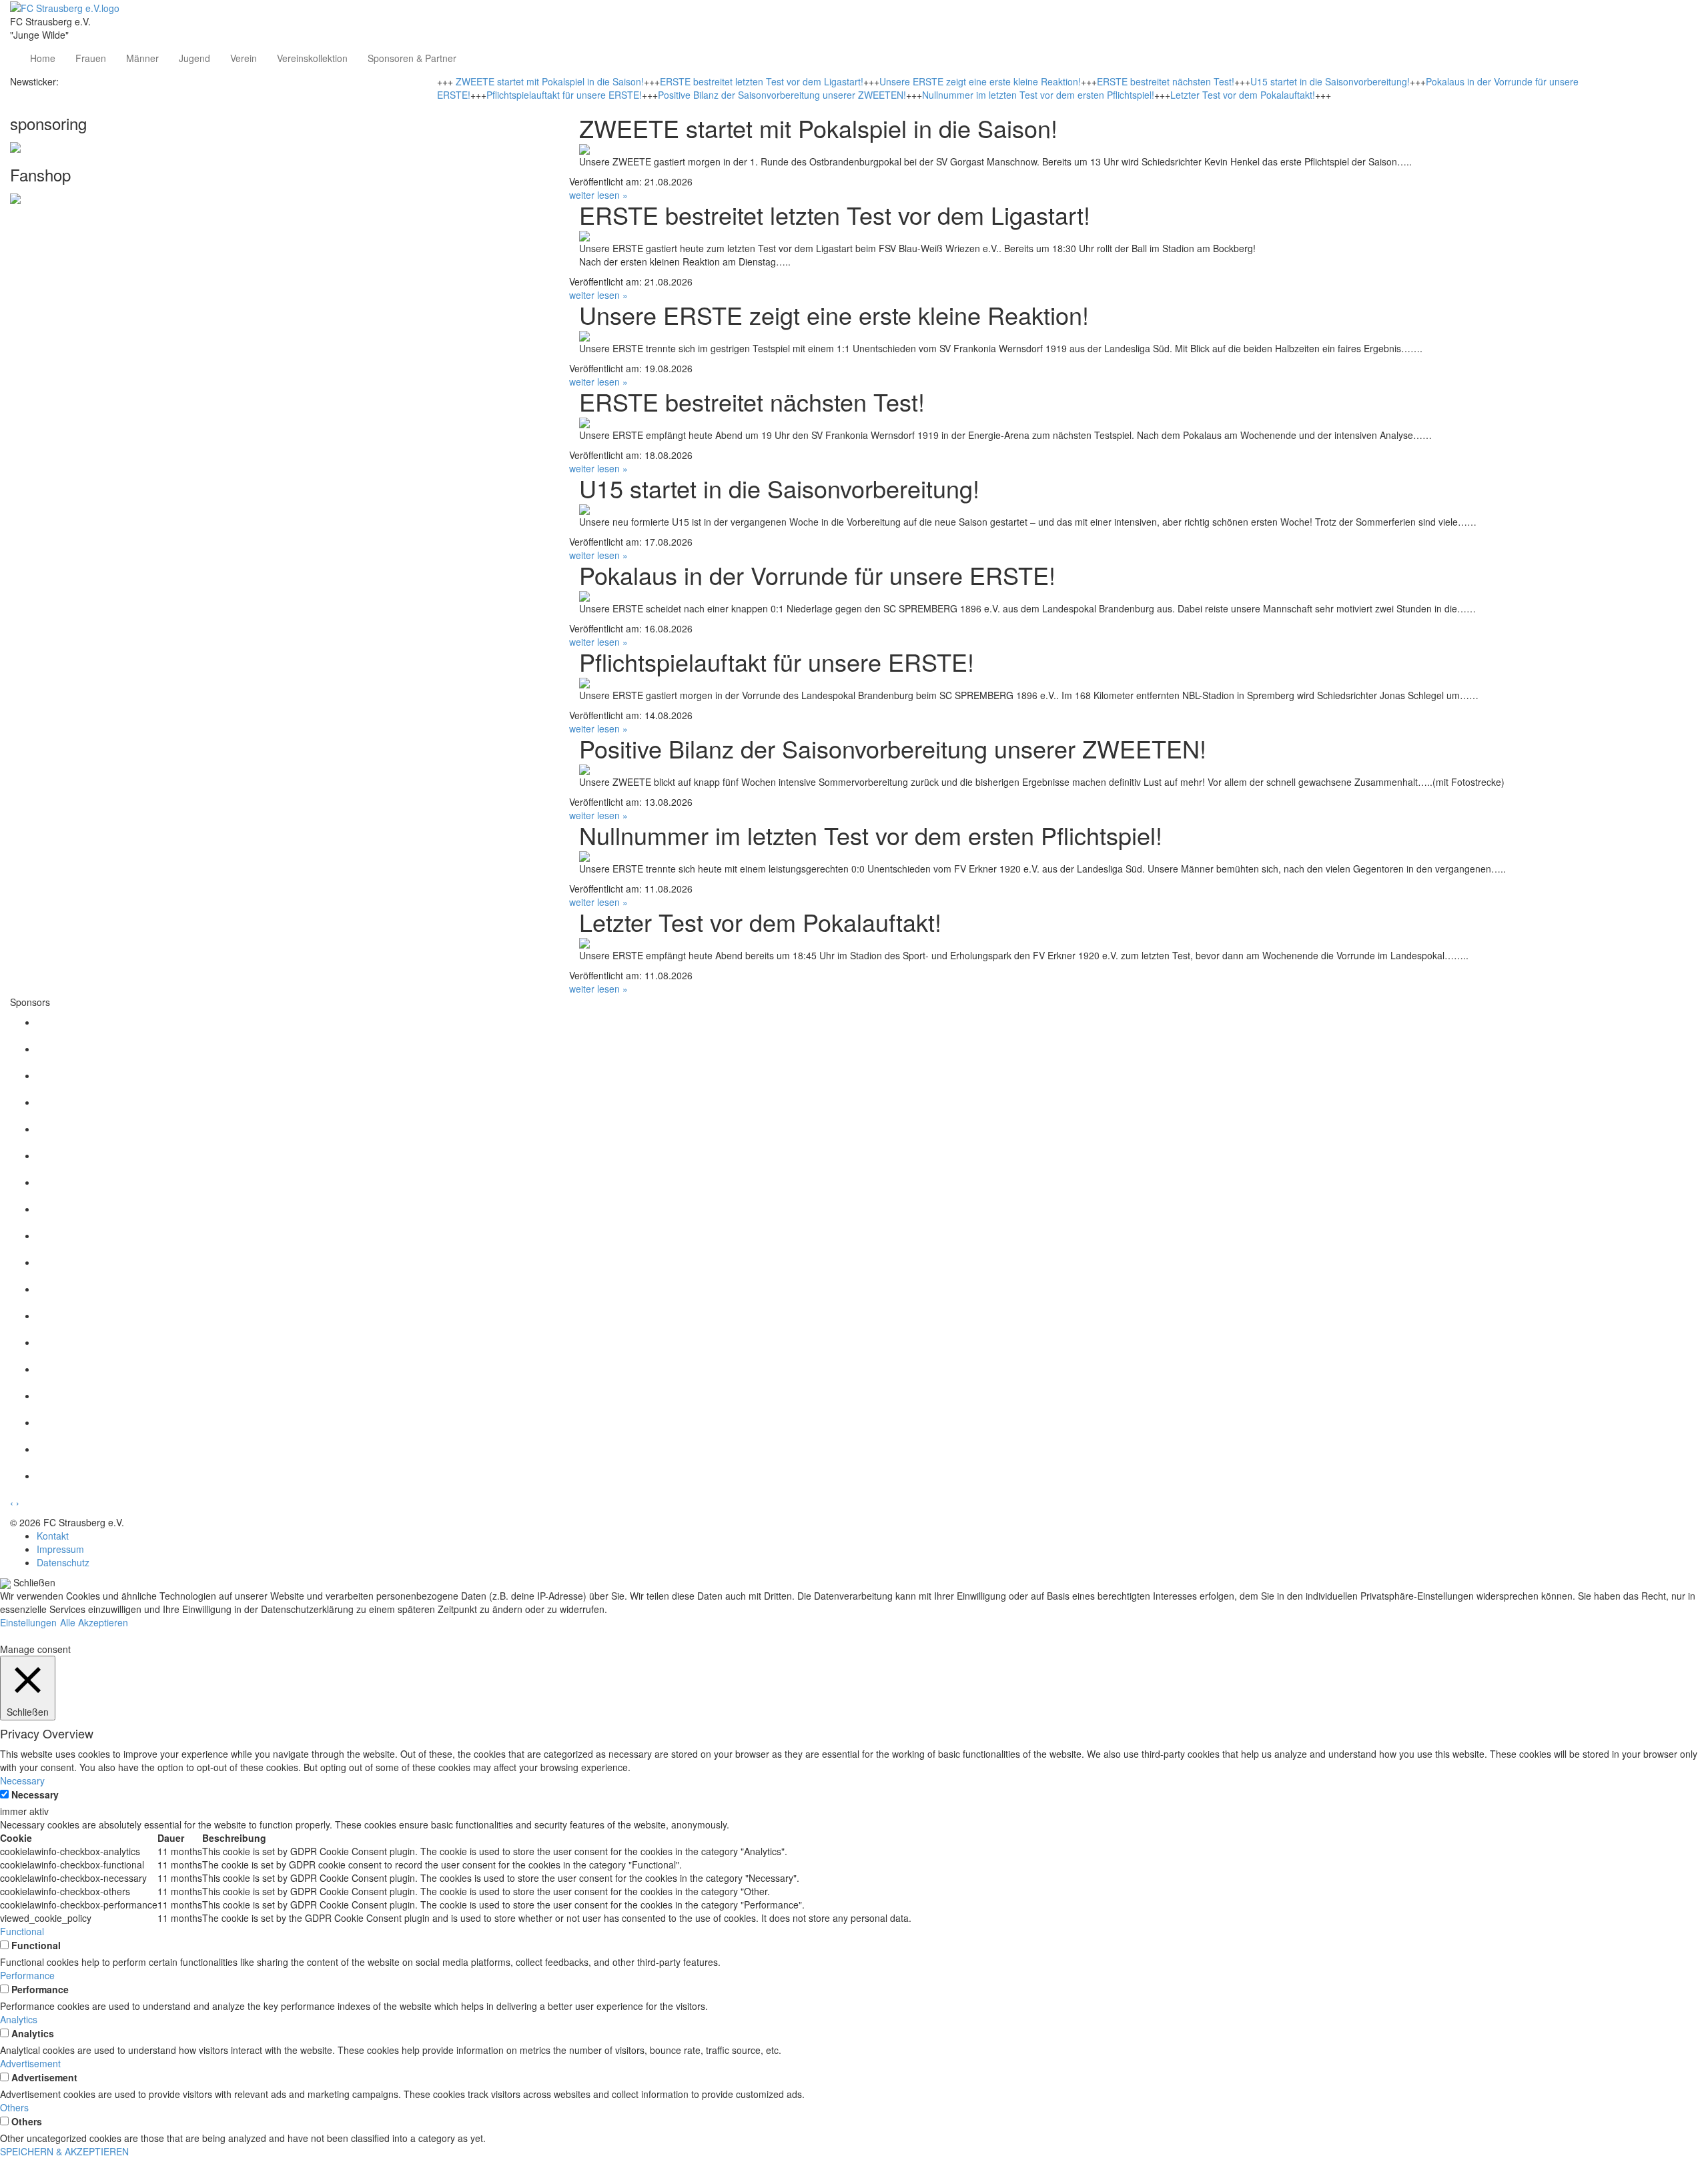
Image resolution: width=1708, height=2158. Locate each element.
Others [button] (14, 2107)
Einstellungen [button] (28, 1622)
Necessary (35, 1794)
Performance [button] (27, 1975)
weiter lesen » (598, 195)
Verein (244, 58)
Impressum (60, 1549)
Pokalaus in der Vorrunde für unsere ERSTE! (817, 575)
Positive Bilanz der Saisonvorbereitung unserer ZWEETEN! (782, 95)
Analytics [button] (19, 2019)
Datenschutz (63, 1562)
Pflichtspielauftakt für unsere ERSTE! (564, 95)
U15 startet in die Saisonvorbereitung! (1330, 81)
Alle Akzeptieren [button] (94, 1622)
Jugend (194, 58)
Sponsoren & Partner (412, 58)
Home (43, 58)
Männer (142, 58)
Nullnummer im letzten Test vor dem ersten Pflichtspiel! (1038, 95)
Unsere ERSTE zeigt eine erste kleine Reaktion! (980, 81)
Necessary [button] (22, 1780)
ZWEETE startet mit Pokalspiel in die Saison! (550, 81)
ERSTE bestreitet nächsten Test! (1166, 81)
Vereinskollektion (312, 58)
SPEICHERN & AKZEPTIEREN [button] (64, 2151)
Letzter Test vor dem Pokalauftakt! (1243, 95)
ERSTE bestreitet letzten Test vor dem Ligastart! (762, 81)
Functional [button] (22, 1931)
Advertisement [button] (30, 2063)
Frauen (91, 58)
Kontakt (53, 1536)
